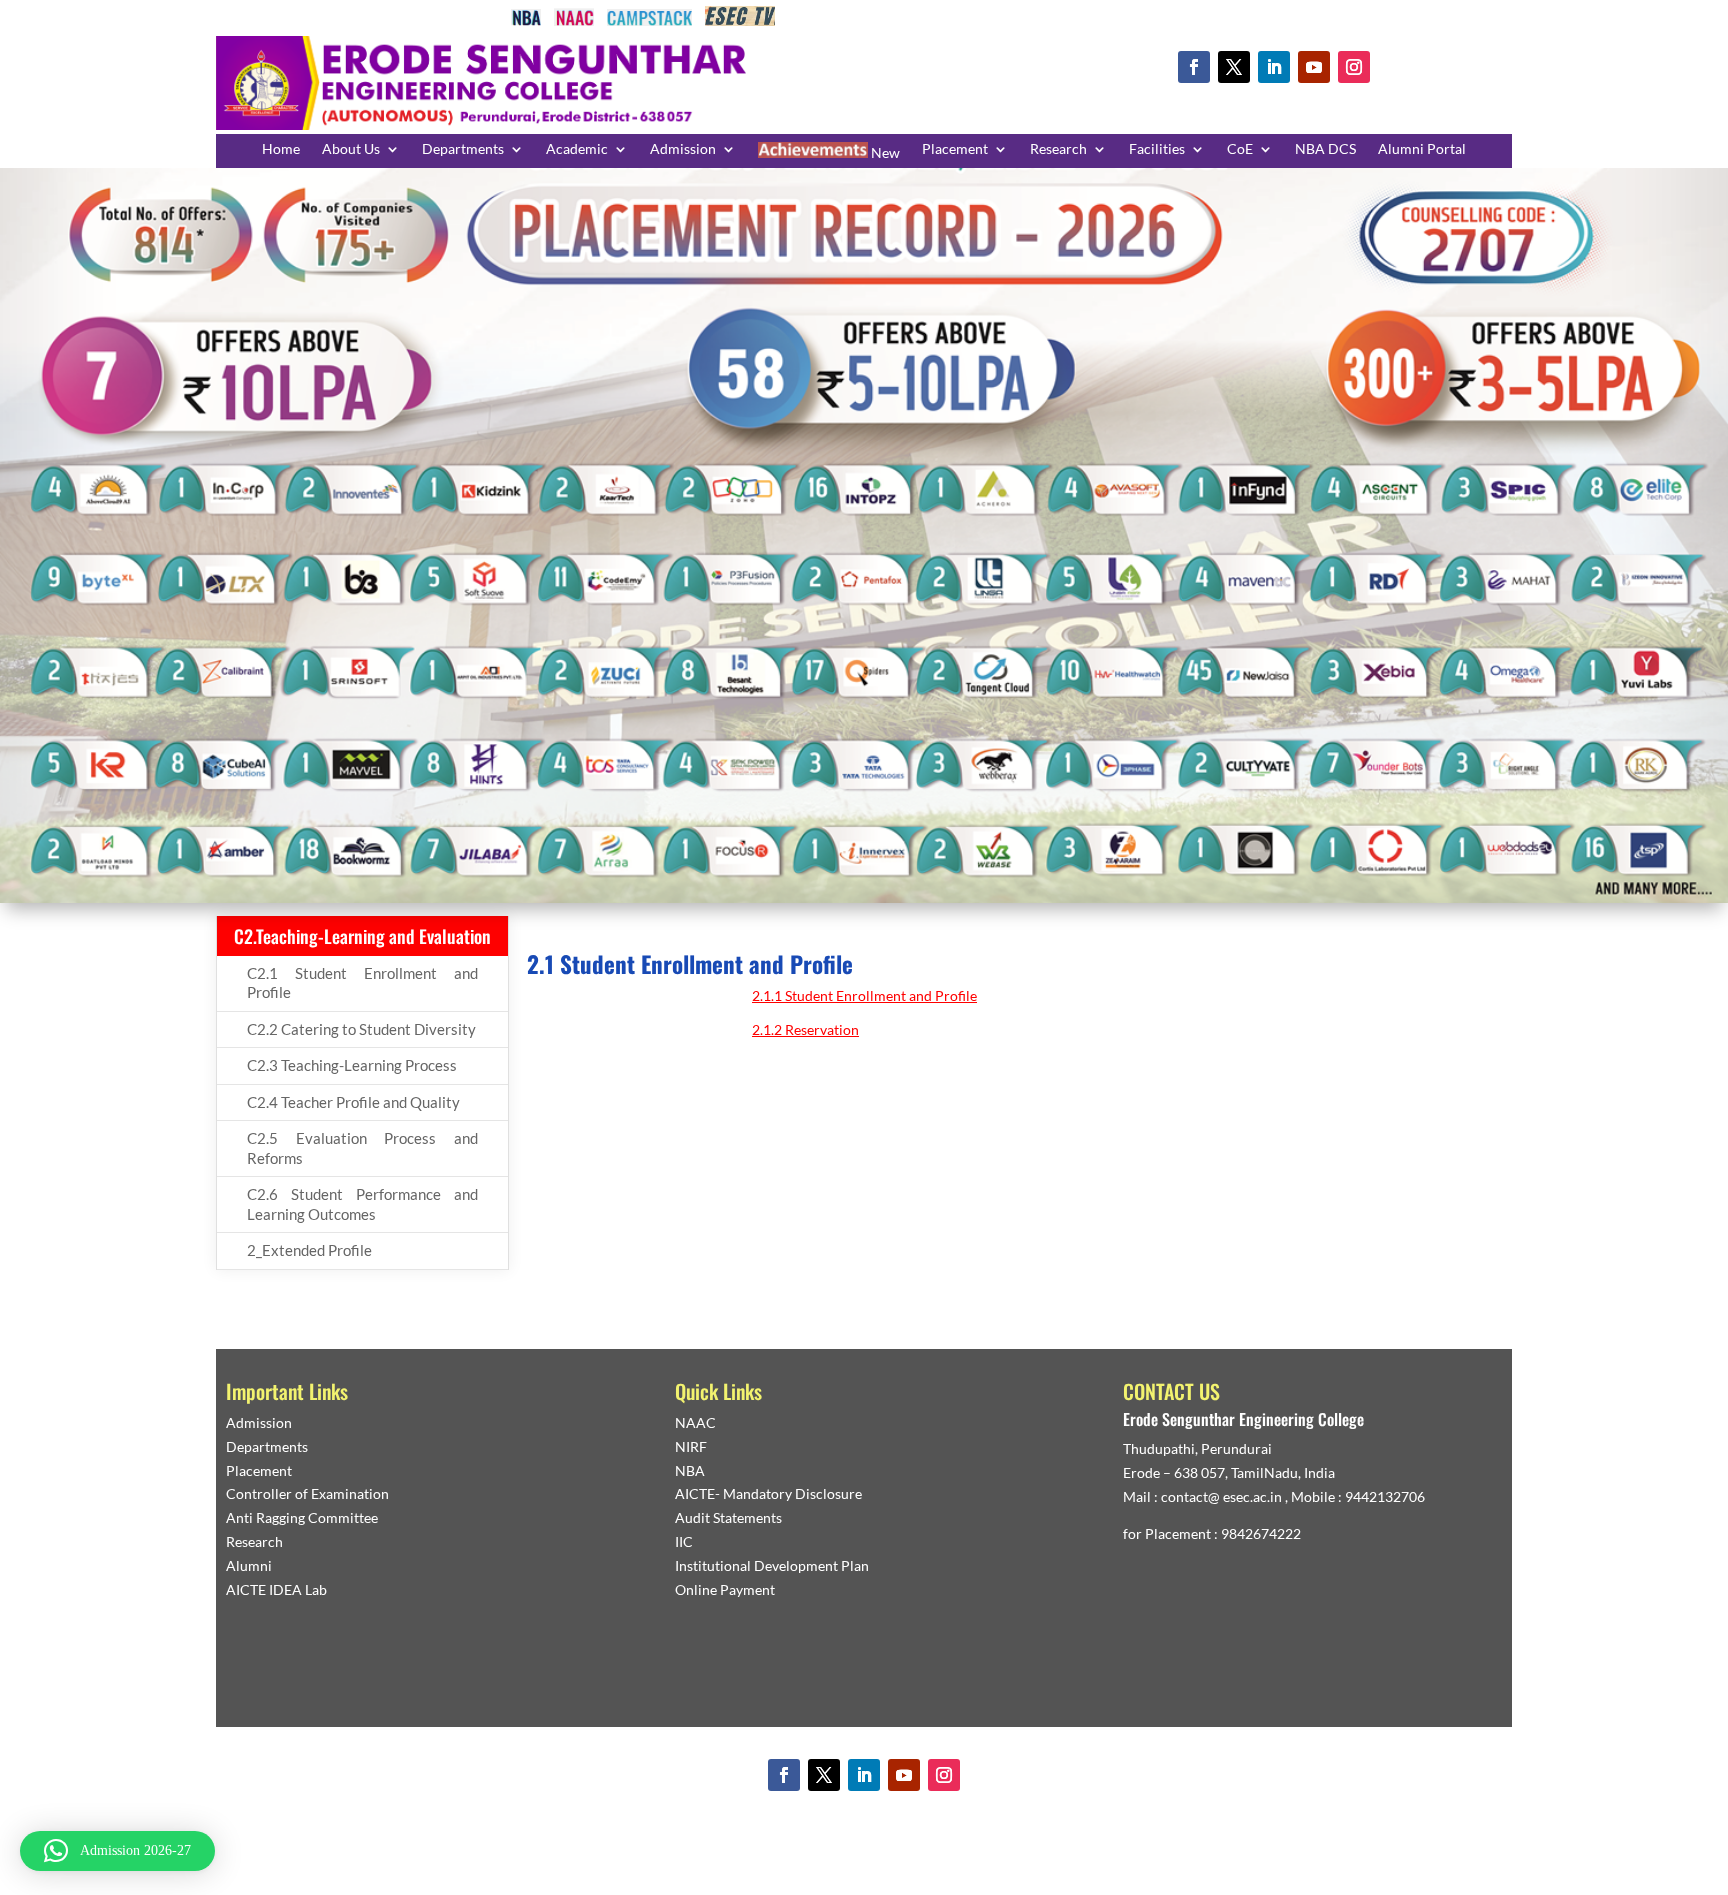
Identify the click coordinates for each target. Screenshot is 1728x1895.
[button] (117, 1851)
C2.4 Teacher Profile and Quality (353, 1102)
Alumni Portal (1422, 149)
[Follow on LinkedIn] (1274, 67)
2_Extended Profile (309, 1250)
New (884, 152)
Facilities (1157, 149)
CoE (1240, 149)
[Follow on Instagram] (1354, 67)
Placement (955, 149)
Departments (463, 149)
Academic (577, 149)
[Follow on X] (1234, 67)
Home (281, 149)
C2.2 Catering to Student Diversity (361, 1029)
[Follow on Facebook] (1194, 67)
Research (1058, 149)
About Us (351, 149)
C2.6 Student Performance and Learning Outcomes (362, 1204)
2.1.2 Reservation (805, 1029)
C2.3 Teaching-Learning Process (352, 1065)
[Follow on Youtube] (1314, 67)
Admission (683, 149)
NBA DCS (1325, 149)
